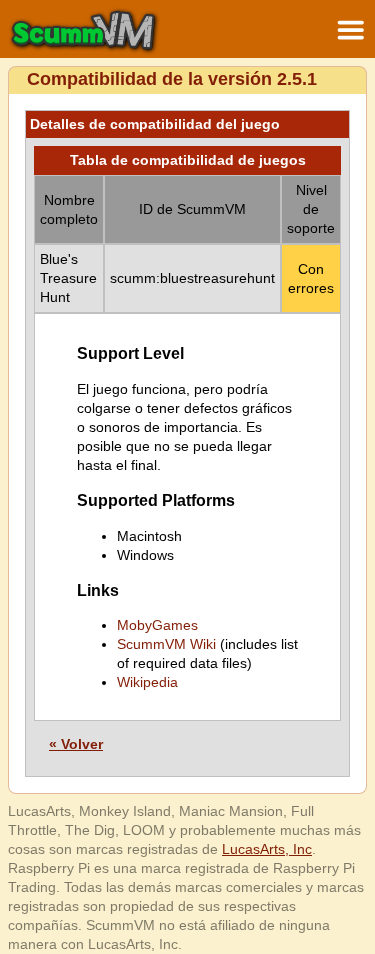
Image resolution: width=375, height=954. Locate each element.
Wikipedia (147, 682)
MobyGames (157, 625)
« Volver (76, 744)
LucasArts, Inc (267, 849)
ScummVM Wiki (166, 644)
